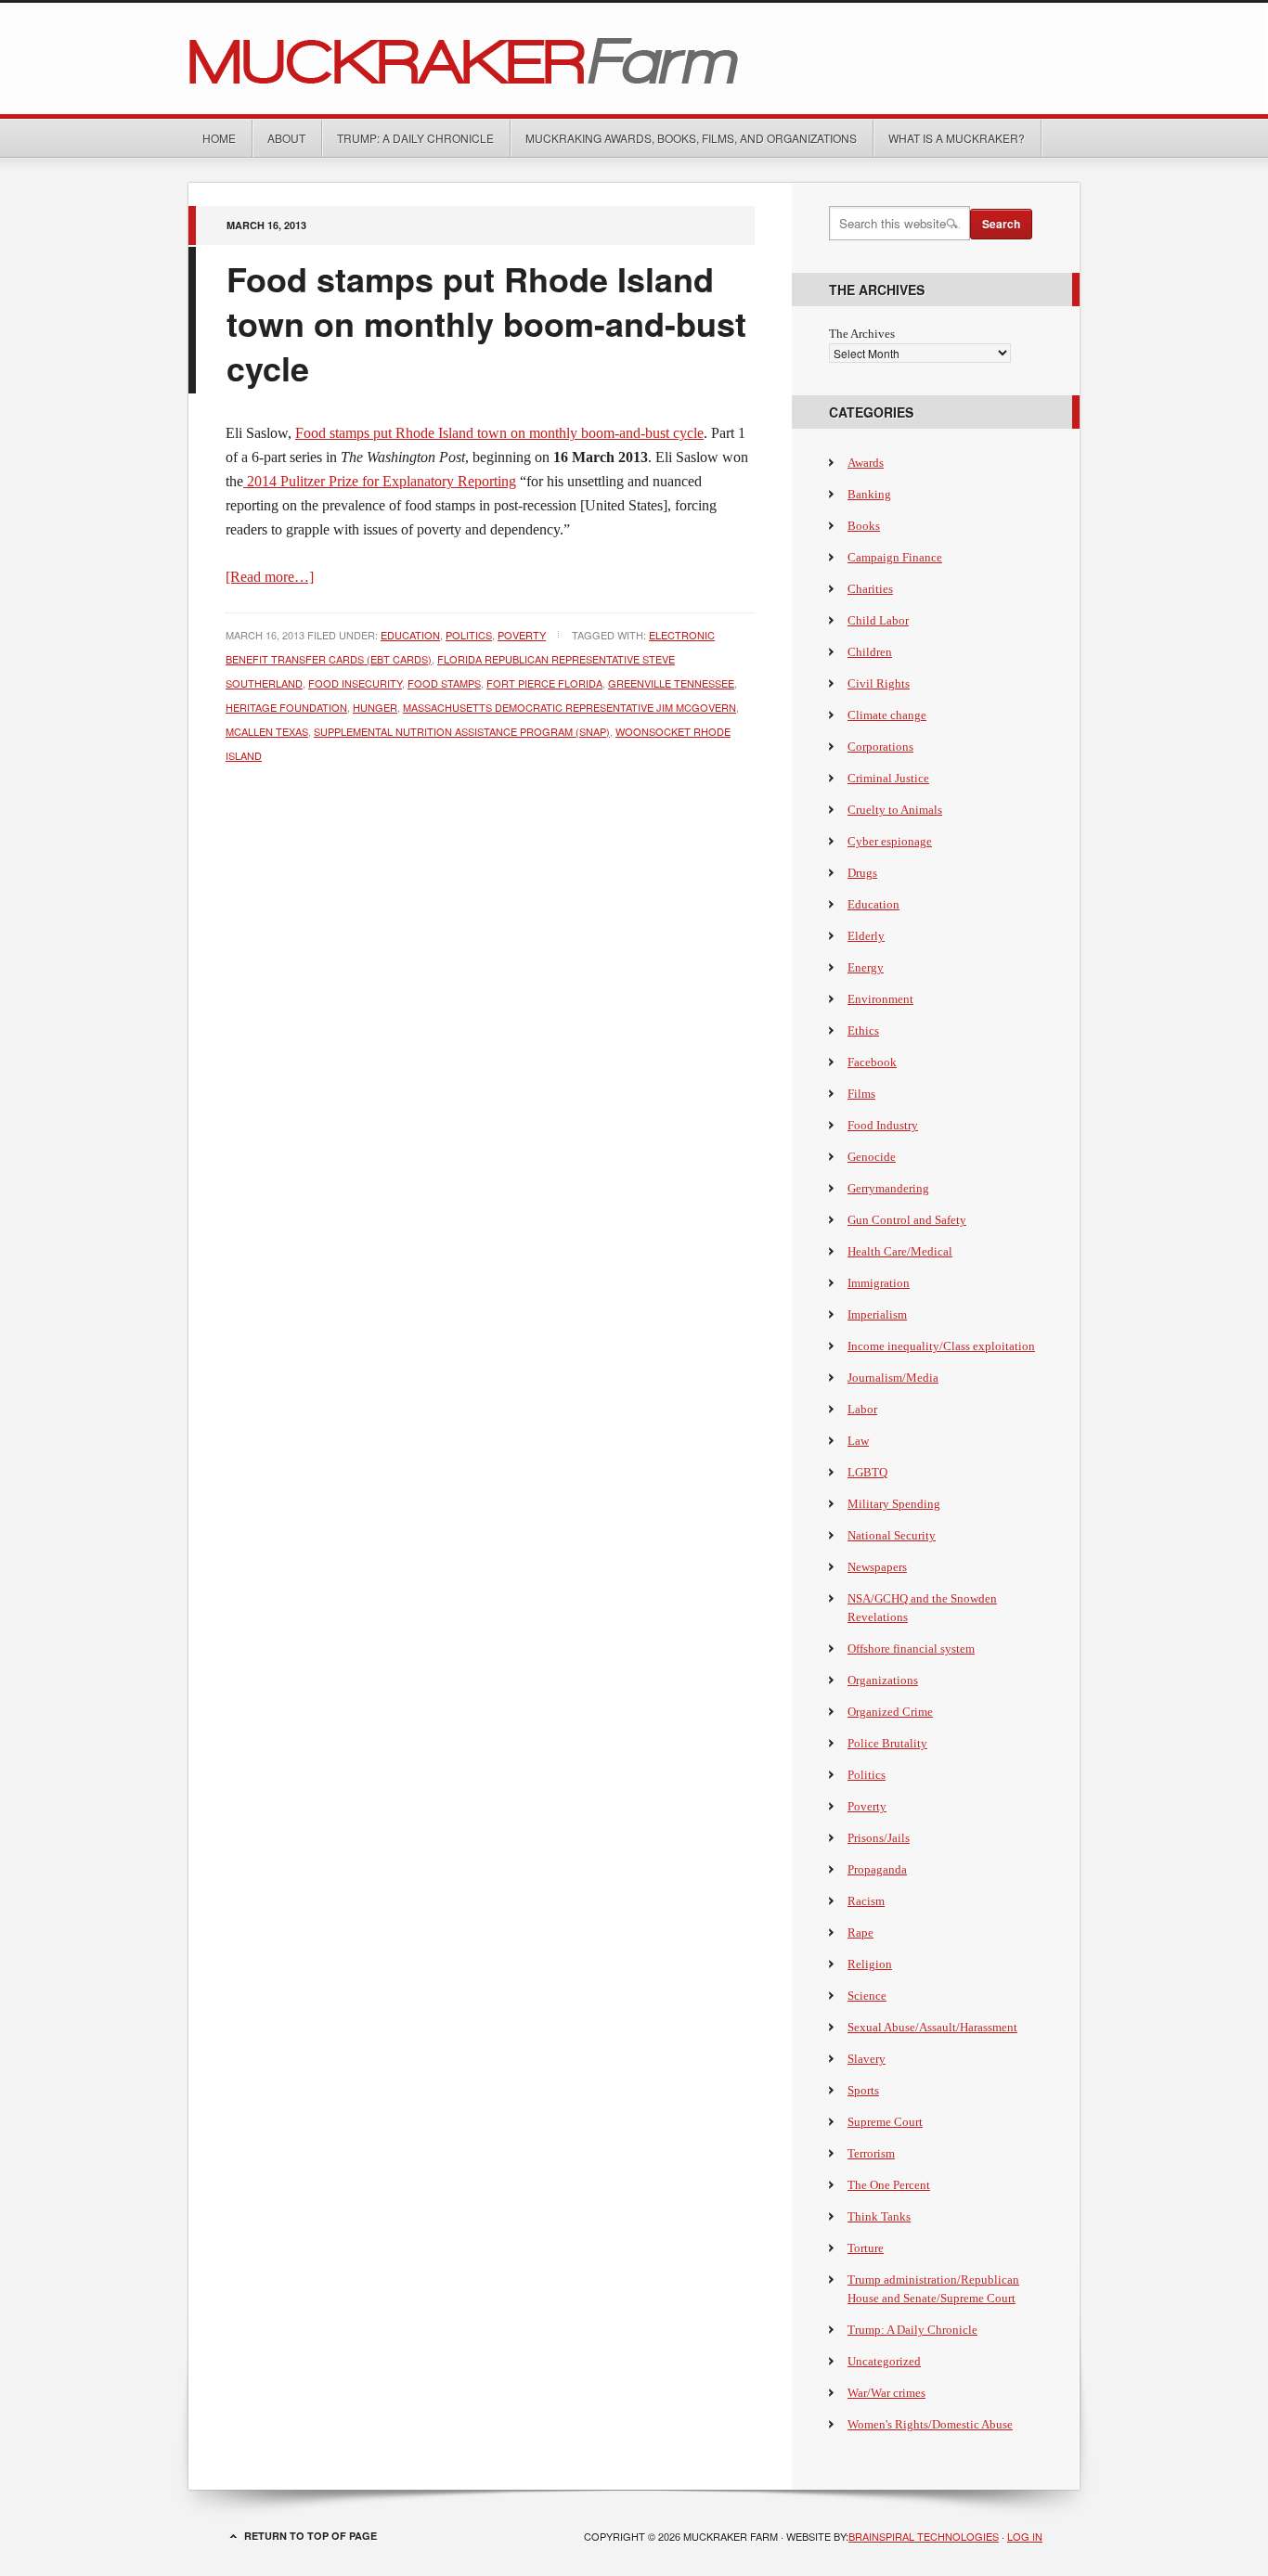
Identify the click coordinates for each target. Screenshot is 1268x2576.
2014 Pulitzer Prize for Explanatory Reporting (380, 481)
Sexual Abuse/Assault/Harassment (932, 2027)
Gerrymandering (888, 1188)
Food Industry (883, 1125)
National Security (892, 1535)
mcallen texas (267, 731)
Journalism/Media (893, 1378)
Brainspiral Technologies (924, 2536)
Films (861, 1094)
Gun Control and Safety (907, 1220)
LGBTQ (867, 1472)
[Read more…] (270, 577)
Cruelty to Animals (895, 810)
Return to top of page (311, 2536)
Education (410, 635)
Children (870, 652)
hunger (375, 707)
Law (858, 1441)
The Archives (862, 334)
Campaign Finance (895, 557)
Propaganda (877, 1869)
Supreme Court (885, 2122)
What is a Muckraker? (957, 138)
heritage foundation (286, 707)
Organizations (883, 1680)
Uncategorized (884, 2361)
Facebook (872, 1062)
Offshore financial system (911, 1649)
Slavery (867, 2059)
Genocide (872, 1157)
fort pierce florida (544, 683)
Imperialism (877, 1314)
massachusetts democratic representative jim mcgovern (569, 707)
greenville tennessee (671, 683)
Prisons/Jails (879, 1838)
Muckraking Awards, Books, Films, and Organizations (691, 138)
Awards (866, 463)
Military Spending (894, 1504)
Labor (862, 1409)
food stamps (444, 683)
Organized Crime (890, 1712)
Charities (870, 589)
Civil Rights (879, 683)
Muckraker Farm (634, 58)
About (286, 138)
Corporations (880, 747)
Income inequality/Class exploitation (941, 1346)
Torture (866, 2248)
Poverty (522, 635)
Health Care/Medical (900, 1251)
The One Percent (889, 2185)
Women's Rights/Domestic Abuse (930, 2424)
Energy (866, 967)
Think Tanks (879, 2216)
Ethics (863, 1030)
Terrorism (871, 2153)
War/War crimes (886, 2393)
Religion (870, 1964)
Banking (869, 494)
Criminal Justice (888, 778)
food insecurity (355, 683)
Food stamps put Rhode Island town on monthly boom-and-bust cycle (486, 323)
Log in (1025, 2536)
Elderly (866, 936)
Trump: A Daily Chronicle (415, 138)
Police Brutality (887, 1743)
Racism (866, 1901)
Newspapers (877, 1567)
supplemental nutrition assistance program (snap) (462, 731)
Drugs (862, 873)
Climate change (887, 715)
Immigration (879, 1283)
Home (219, 138)
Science (867, 1996)
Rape (860, 1932)
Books (864, 526)
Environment (880, 999)
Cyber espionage (890, 841)
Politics (469, 635)
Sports (863, 2090)
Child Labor (878, 620)
